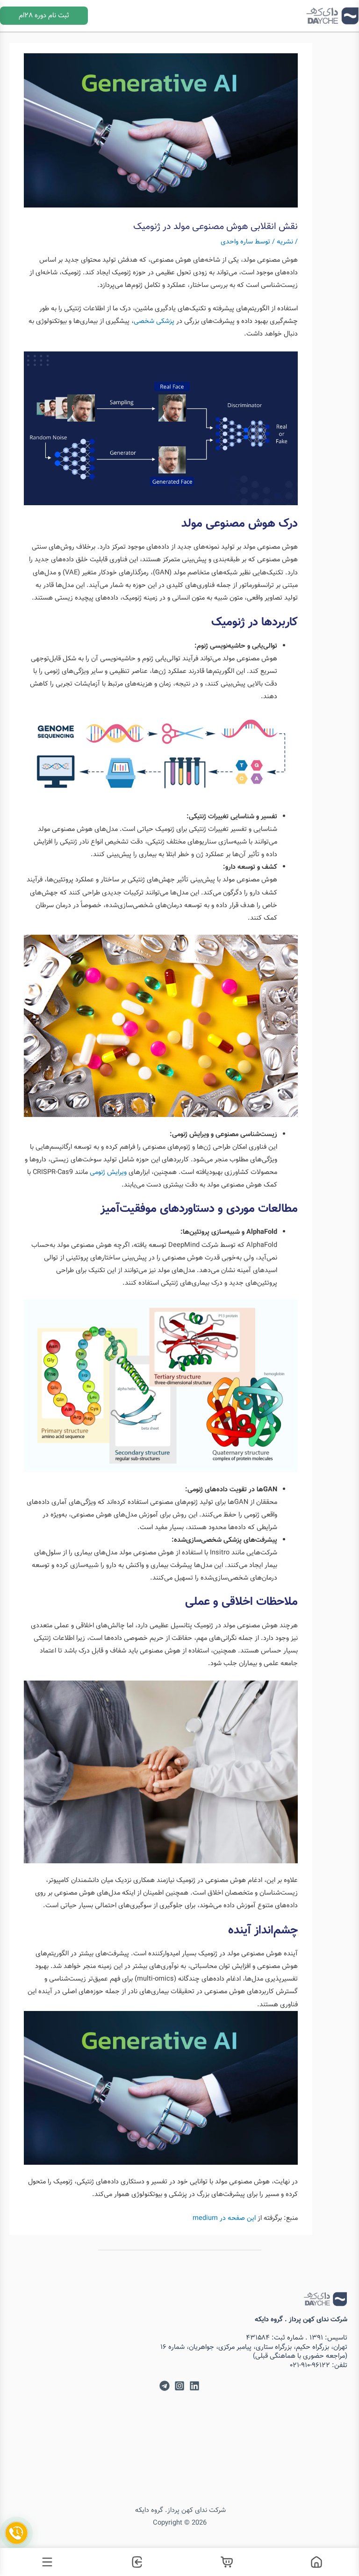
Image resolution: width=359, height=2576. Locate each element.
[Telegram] (165, 2386)
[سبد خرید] (224, 2562)
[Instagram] (179, 2386)
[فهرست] (45, 2562)
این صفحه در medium (224, 2218)
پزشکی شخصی (154, 321)
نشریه (285, 242)
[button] (44, 16)
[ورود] (135, 2562)
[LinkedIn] (194, 2386)
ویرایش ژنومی (109, 1172)
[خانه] (314, 2562)
